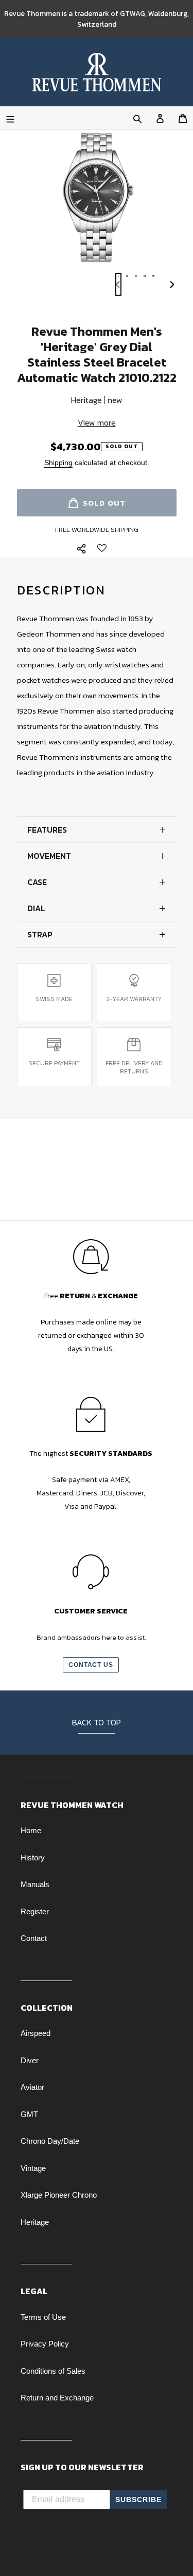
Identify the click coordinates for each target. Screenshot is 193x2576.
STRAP (40, 934)
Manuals (35, 1884)
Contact (34, 1938)
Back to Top (97, 1722)
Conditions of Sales (53, 2371)
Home (31, 1830)
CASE (37, 882)
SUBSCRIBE (138, 2500)
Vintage (33, 2168)
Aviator (32, 2087)
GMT (29, 2114)
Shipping (58, 463)
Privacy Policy (45, 2344)
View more (97, 422)
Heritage (35, 2222)
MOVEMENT (49, 856)
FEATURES (47, 830)
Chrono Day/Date (50, 2141)
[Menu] (10, 118)
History (33, 1858)
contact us (91, 1665)
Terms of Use (43, 2317)
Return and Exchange (57, 2398)
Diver (30, 2060)
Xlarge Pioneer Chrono (59, 2195)
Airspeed (36, 2033)
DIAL (36, 908)
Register (35, 1911)
